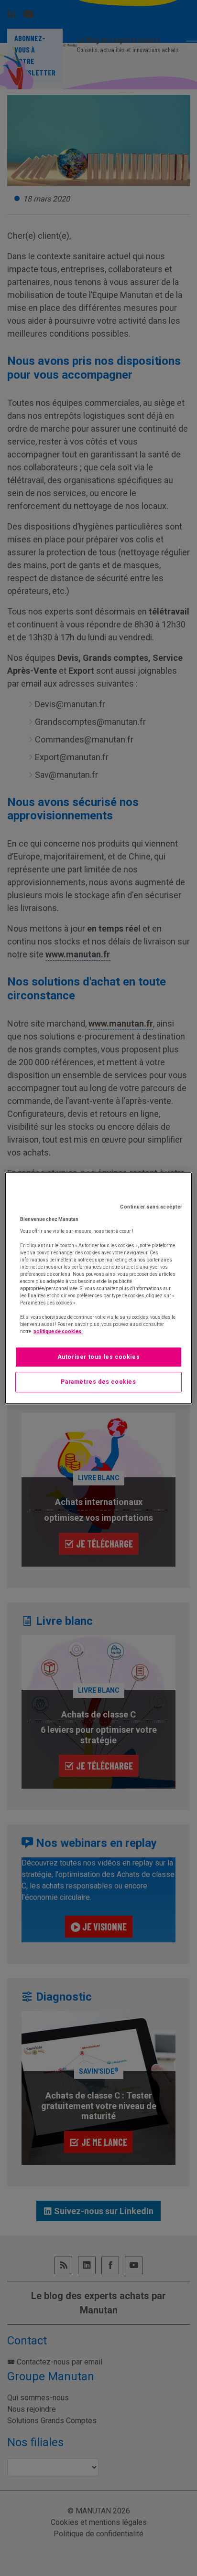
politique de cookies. (58, 1331)
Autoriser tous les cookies (99, 1357)
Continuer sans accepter (151, 1207)
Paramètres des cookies (98, 1382)
